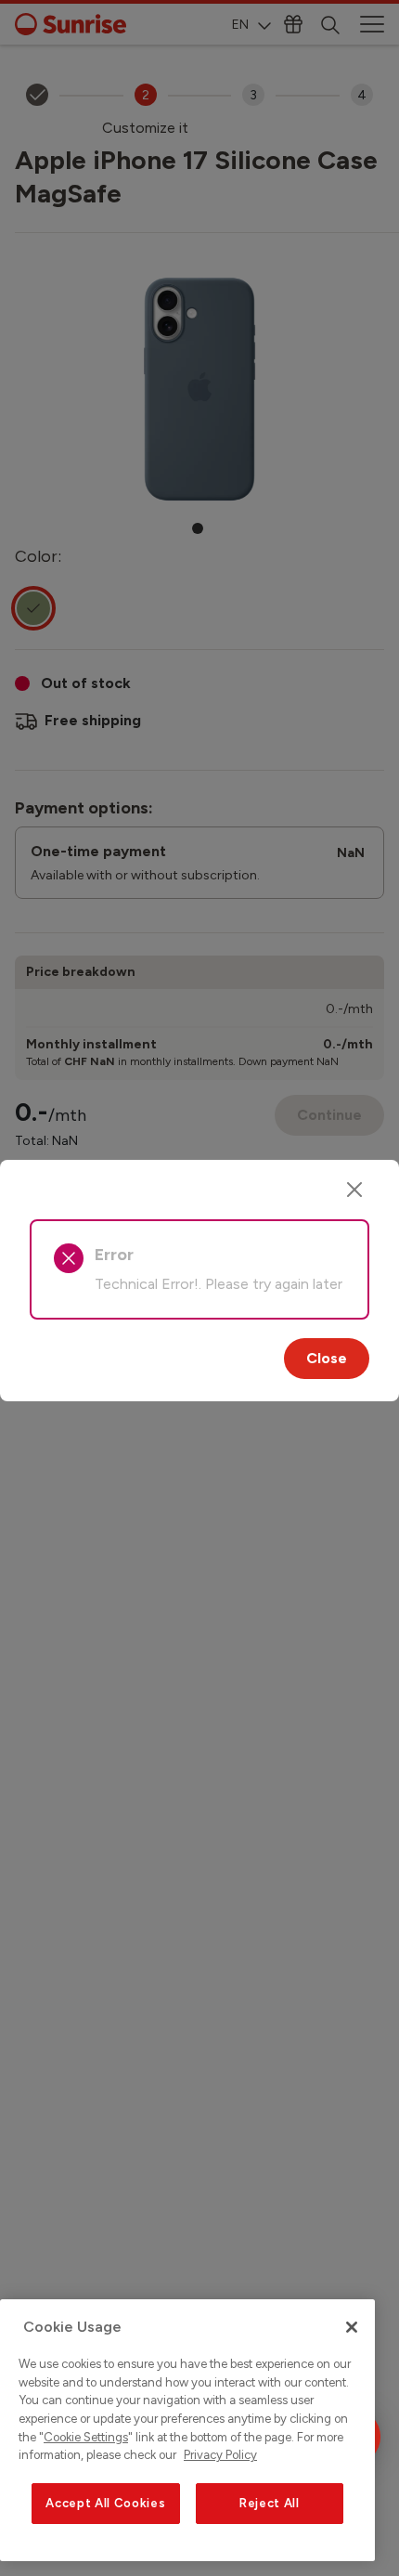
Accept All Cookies (105, 2503)
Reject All (270, 2503)
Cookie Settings (86, 2437)
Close (327, 1358)
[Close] (354, 1190)
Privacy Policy (220, 2455)
